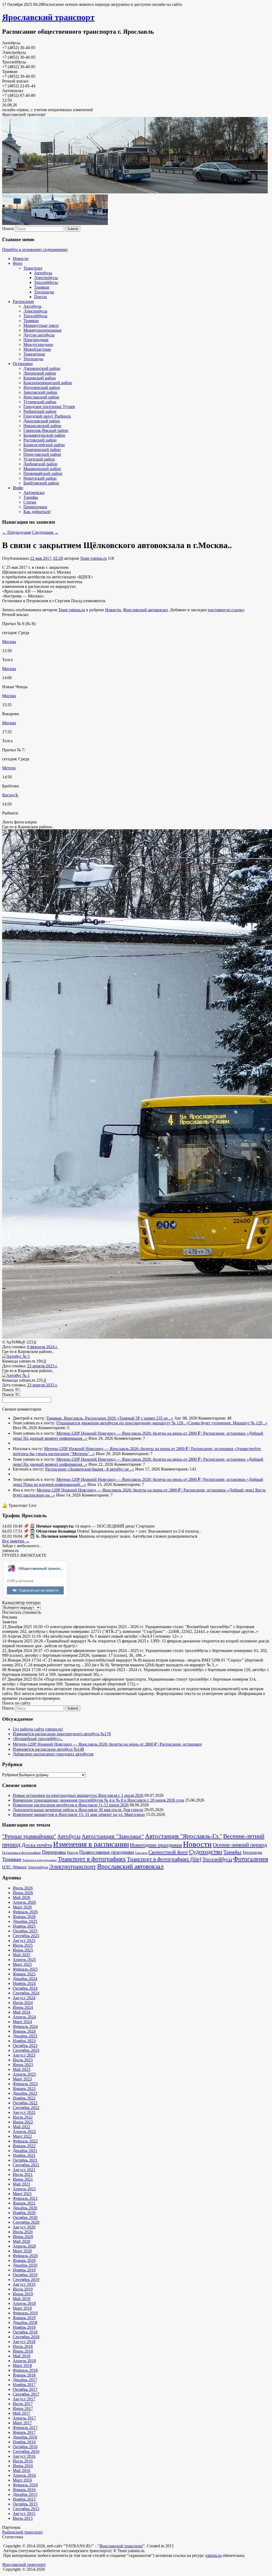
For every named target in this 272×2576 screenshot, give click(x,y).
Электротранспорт (73, 1866)
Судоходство (206, 1852)
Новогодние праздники (156, 1845)
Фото (18, 263)
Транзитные (34, 354)
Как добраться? (37, 512)
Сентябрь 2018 (26, 2337)
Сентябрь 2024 (26, 1993)
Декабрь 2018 (25, 2323)
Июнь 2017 (23, 2408)
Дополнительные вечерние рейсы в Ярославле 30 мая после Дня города (78, 1810)
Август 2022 (24, 2112)
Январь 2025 (24, 1974)
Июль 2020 (23, 2232)
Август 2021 (24, 2170)
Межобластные (37, 349)
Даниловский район (42, 421)
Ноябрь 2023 (24, 2041)
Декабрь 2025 (25, 1921)
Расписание (23, 302)
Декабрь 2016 (25, 2437)
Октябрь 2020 (25, 2217)
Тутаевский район (40, 402)
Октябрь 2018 (25, 2332)
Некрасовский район (42, 426)
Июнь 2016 (23, 2466)
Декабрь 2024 (25, 1979)
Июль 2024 (23, 2003)
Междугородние (38, 344)
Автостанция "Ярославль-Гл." (184, 1836)
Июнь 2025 (23, 1950)
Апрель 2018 (24, 2361)
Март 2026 (22, 1907)
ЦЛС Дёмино (14, 1867)
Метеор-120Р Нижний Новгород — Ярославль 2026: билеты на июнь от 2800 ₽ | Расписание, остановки (151, 1433)
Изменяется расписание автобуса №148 (48, 1749)
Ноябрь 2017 (24, 2385)
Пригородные (36, 340)
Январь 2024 (24, 2031)
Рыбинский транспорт (22, 2532)
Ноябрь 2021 (24, 2155)
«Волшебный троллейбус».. (38, 1739)
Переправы (54, 1852)
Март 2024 (22, 2022)
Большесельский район (44, 435)
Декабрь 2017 (25, 2380)
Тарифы (31, 497)
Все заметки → (16, 1541)
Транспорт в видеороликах (40, 1860)
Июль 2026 (23, 1888)
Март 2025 (22, 1964)
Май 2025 (22, 1955)
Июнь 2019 (23, 2294)
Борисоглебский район (44, 445)
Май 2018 (22, 2356)
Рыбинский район (40, 411)
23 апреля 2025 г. (42, 1366)
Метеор (9, 768)
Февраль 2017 (25, 2428)
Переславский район (42, 454)
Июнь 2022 (23, 2122)
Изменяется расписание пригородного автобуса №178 (62, 1734)
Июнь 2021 (23, 2179)
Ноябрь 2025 (24, 1926)
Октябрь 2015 (25, 2504)
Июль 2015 (23, 2518)
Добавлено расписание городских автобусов (53, 1754)
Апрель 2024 (24, 2017)
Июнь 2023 (23, 2065)
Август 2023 (24, 2055)
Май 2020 (22, 2241)
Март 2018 (22, 2365)
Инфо (18, 488)
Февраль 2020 (25, 2256)
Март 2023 (22, 2079)
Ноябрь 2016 (24, 2442)
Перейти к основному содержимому (35, 250)
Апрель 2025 (24, 1960)
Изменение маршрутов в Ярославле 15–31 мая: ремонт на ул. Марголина (79, 1814)
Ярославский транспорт (48, 17)
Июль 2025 (23, 1945)
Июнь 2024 (23, 2007)
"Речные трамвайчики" (29, 1836)
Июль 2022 (23, 2117)
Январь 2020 (24, 2260)
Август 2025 (24, 1940)
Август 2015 (24, 2514)
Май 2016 (22, 2471)
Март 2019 (22, 2308)
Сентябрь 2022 (26, 2108)
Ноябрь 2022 (24, 2098)
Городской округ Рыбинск (47, 416)
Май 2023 (22, 2069)
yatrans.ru (213, 2555)
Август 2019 (24, 2284)
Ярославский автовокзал (145, 610)
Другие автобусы (39, 335)
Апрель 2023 (24, 2074)
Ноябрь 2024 (24, 1983)
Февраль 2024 (25, 2026)
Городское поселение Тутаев (49, 407)
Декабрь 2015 (25, 2494)
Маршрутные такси (41, 325)
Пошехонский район (42, 450)
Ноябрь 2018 (24, 2327)
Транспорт (33, 268)
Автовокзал (34, 493)
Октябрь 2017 (25, 2389)
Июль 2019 (23, 2289)
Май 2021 (22, 2184)
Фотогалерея (251, 1859)
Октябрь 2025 (25, 1931)
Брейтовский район (41, 483)
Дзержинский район (42, 368)
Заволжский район (40, 392)
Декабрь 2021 (25, 2151)
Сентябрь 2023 (26, 2050)
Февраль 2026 (25, 1912)
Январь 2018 (24, 2375)
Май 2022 (22, 2127)
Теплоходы (44, 292)
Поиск (8, 229)
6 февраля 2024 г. (42, 1347)
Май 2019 (22, 2299)
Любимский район (40, 464)
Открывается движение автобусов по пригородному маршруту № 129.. (121, 1423)
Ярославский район (41, 397)
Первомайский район (43, 473)
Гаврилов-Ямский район (46, 430)
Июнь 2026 (23, 1893)
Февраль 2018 (25, 2370)
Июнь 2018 (23, 2351)
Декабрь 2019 (25, 2265)
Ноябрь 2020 (24, 2213)
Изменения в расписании (91, 1844)
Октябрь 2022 (25, 2103)
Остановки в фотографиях (22, 1853)
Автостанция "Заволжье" (113, 1836)
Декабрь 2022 (25, 2093)
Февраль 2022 (25, 2141)
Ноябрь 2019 (24, 2270)
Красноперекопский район (48, 383)
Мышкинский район (42, 469)
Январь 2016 (24, 2490)
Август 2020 (24, 2227)
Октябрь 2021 (25, 2160)
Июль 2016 (23, 2461)
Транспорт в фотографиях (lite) (164, 1859)
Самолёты (141, 1853)
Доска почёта (37, 1845)
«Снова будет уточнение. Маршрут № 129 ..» (227, 1423)
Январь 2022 (24, 2146)
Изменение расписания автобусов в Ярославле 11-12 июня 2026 (71, 1805)
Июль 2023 (23, 2060)
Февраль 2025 (25, 1969)
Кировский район (40, 378)
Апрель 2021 (24, 2189)
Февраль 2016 (25, 2485)
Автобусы (43, 273)
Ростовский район (40, 440)
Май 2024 (22, 2012)
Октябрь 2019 (25, 2275)
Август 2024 (24, 1998)
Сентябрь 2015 (26, 2509)
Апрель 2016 (24, 2475)
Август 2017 (24, 2399)
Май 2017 (22, 2413)
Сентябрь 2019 (26, 2280)
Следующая (45, 532)
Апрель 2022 (24, 2132)
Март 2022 (22, 2136)
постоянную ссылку (226, 610)
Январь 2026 (24, 1917)
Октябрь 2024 (25, 1988)
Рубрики (10, 1775)
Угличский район (39, 459)
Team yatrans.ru (93, 558)
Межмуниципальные (42, 330)
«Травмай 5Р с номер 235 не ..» (145, 1418)
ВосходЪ (10, 795)
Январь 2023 (24, 2089)
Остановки (23, 364)
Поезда (40, 297)
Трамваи (42, 287)
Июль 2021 (23, 2174)
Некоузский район (40, 478)
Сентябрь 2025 (26, 1936)
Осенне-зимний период (240, 1845)
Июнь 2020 (23, 2237)
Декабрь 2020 (25, 2208)
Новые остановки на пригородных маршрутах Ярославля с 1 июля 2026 (78, 1795)
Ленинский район (40, 373)
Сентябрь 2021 (26, 2165)
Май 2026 (22, 1898)
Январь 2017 (24, 2432)
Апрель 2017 (24, 2418)
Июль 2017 (23, 2404)
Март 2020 (22, 2251)
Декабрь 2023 (25, 2036)
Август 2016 (24, 2456)
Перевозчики (35, 507)
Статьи (30, 502)
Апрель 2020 (24, 2246)
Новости (21, 259)
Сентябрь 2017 (26, 2394)
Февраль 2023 (25, 2084)
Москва (9, 642)
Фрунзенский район (42, 387)
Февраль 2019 (25, 2313)
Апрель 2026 (24, 1902)
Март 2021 (22, 2194)
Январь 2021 (24, 2203)
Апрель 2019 (24, 2303)
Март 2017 (22, 2423)
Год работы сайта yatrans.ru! (38, 1729)
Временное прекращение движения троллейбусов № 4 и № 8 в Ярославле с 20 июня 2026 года (98, 1800)
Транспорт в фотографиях (92, 1859)
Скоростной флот (168, 1852)
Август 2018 (24, 2342)
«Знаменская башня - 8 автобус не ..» (101, 1469)
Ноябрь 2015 (24, 2499)
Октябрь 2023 (25, 2046)
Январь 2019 (24, 2318)
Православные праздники (107, 1852)
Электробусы (46, 278)
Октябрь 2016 (25, 2447)
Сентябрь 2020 (26, 2222)
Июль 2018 (23, 2346)
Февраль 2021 (25, 2198)
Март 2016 (22, 2480)
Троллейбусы (46, 282)
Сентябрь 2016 (26, 2451)
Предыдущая (16, 532)
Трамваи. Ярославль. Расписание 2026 (82, 1418)
